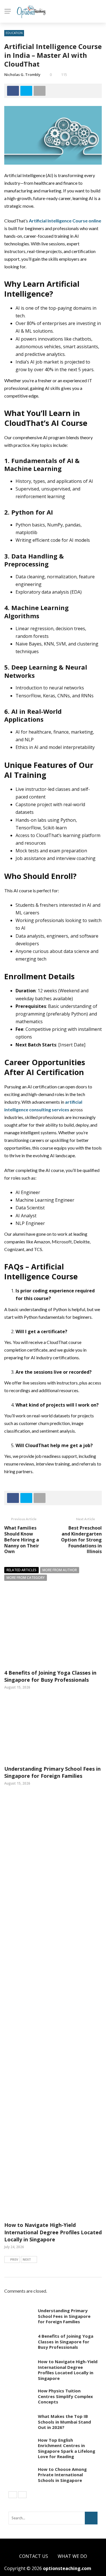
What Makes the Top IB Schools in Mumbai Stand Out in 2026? (64, 2422)
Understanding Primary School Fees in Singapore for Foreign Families (52, 1772)
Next (27, 2259)
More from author (60, 1570)
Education (14, 33)
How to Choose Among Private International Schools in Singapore (62, 2475)
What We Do (72, 2556)
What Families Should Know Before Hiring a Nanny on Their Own (22, 1540)
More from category (26, 1578)
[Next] (22, 2495)
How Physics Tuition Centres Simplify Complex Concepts (65, 2396)
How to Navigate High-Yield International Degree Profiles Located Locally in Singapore (53, 2232)
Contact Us (34, 2556)
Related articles (21, 1570)
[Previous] (13, 2495)
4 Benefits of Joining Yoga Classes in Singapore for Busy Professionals (50, 1676)
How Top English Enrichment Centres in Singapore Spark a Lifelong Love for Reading (67, 2448)
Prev (14, 2259)
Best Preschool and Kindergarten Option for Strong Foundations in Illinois (81, 1540)
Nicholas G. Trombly (22, 75)
